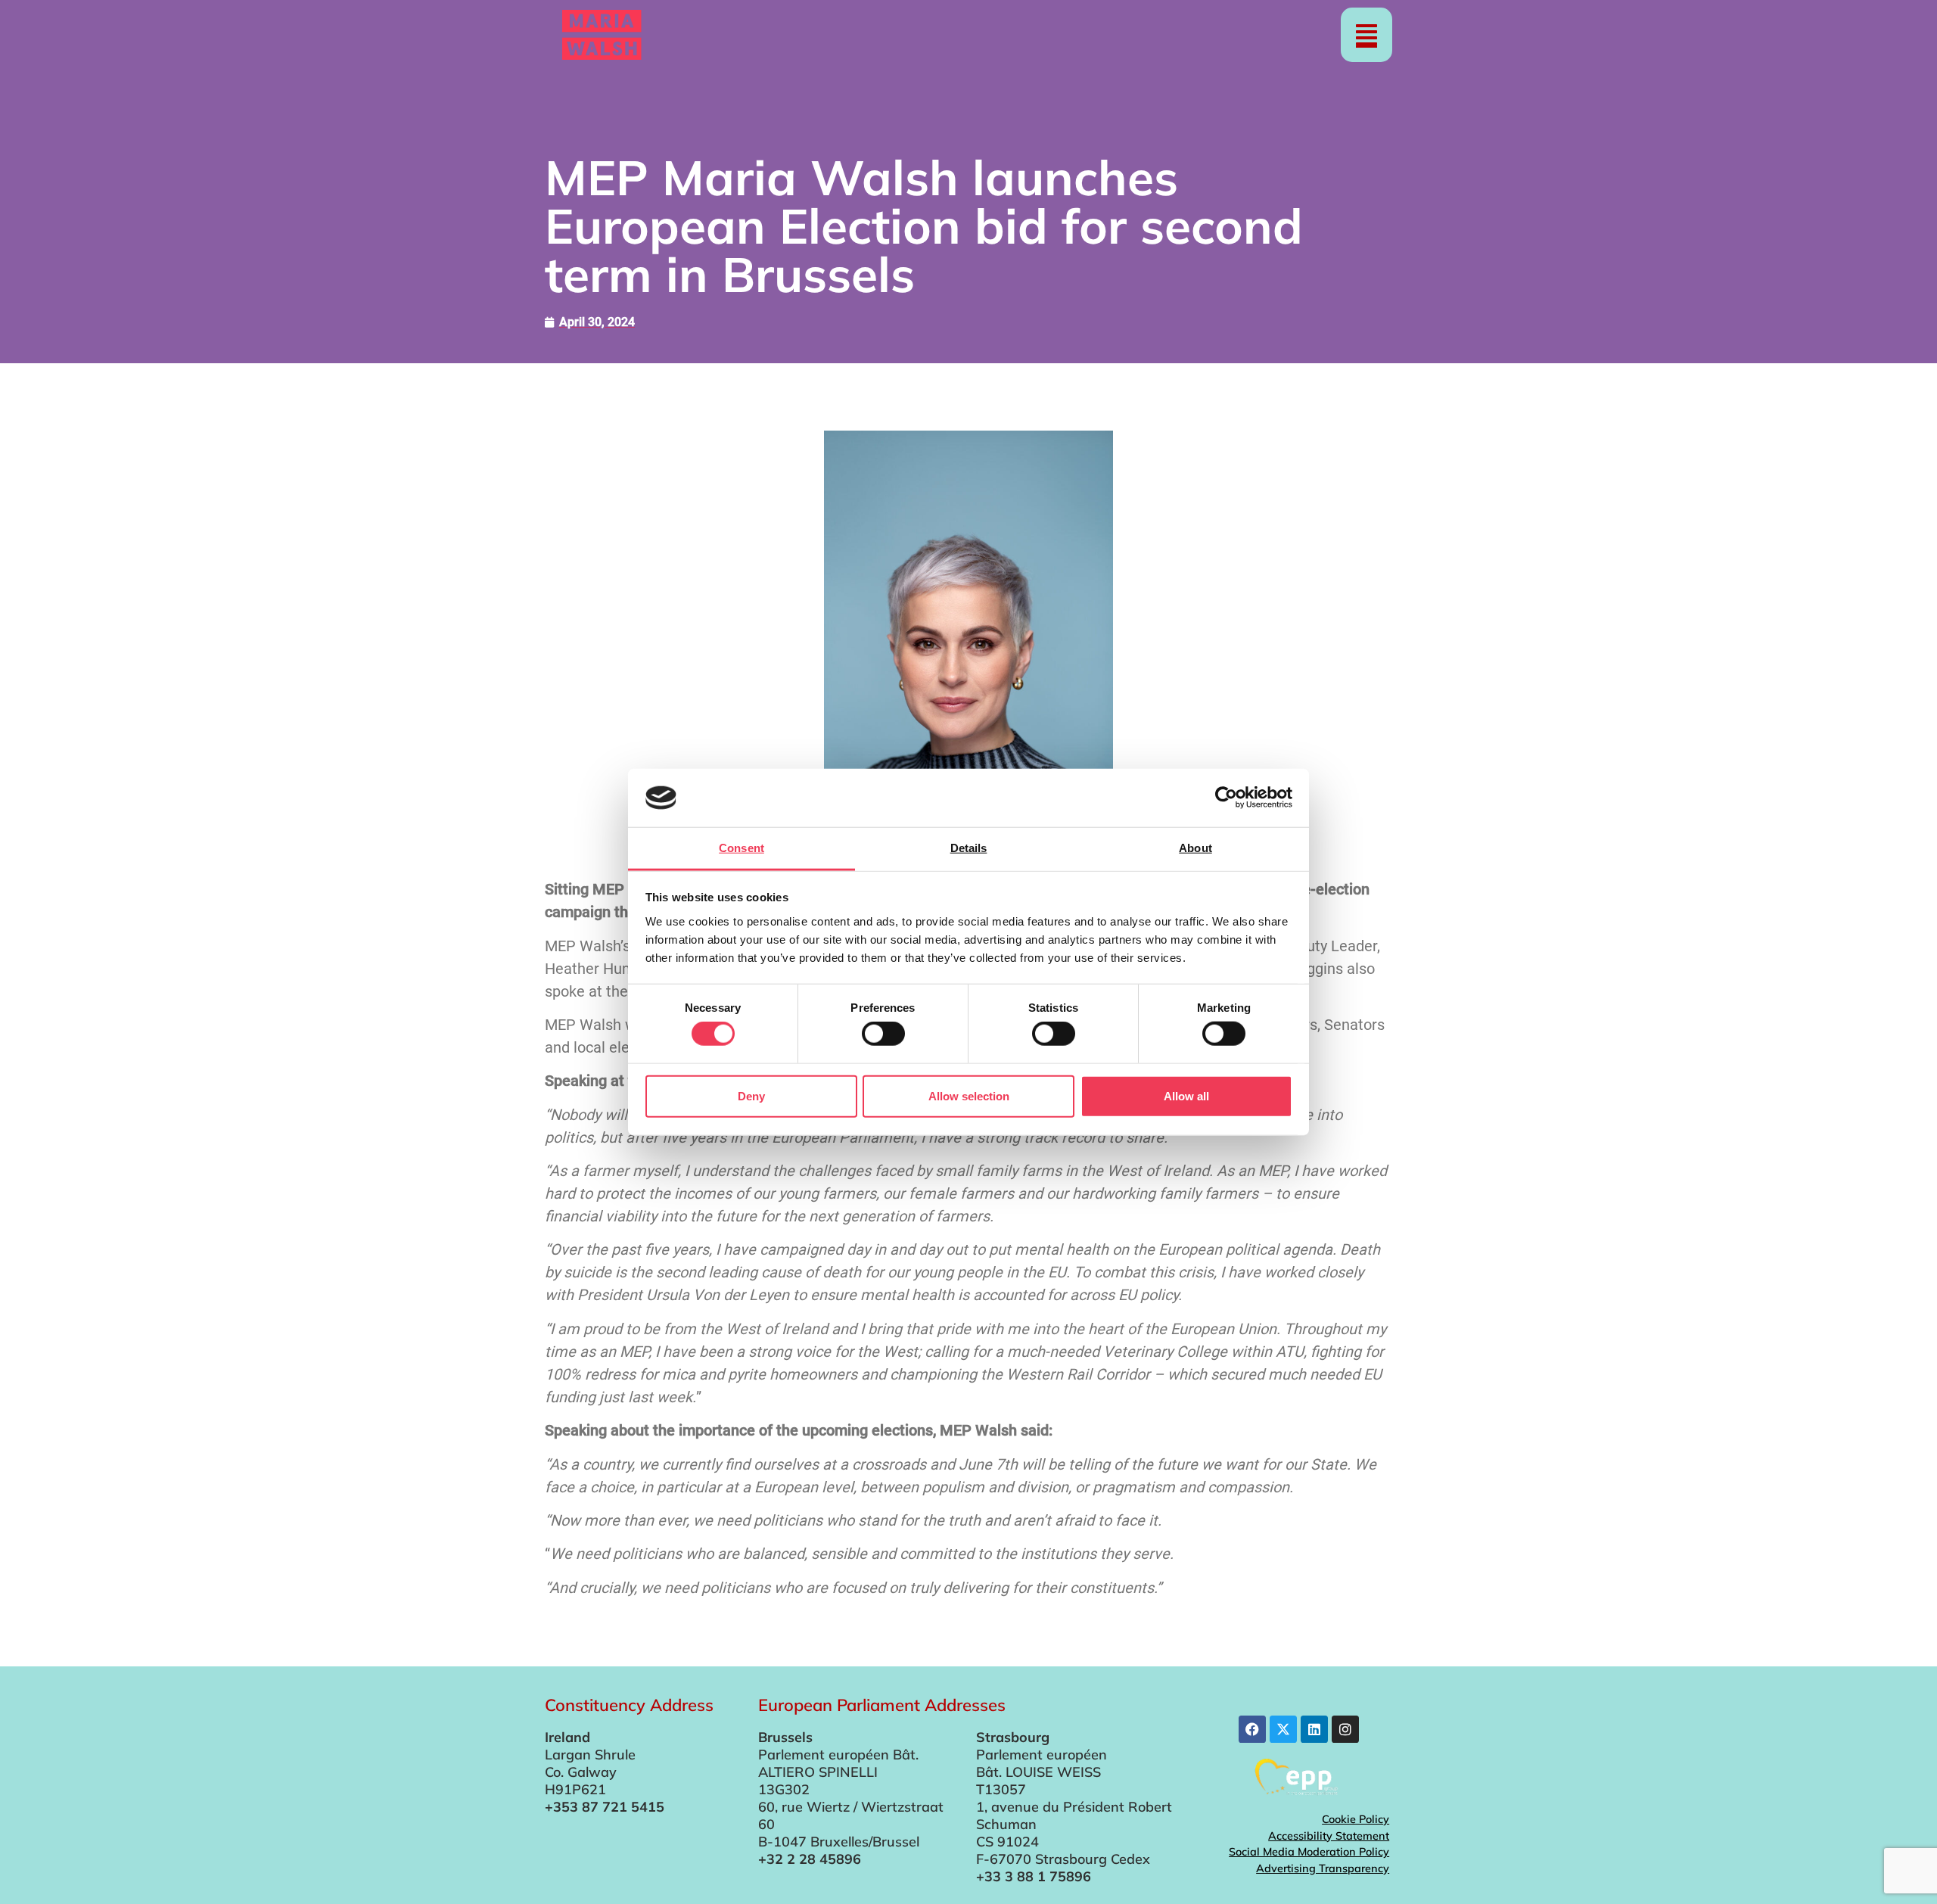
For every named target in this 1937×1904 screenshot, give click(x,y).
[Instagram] (1345, 1729)
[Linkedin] (1314, 1729)
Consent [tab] (742, 848)
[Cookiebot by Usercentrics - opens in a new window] (1226, 798)
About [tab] (1195, 848)
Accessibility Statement (1329, 1836)
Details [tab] (969, 848)
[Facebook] (1252, 1729)
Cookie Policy (1356, 1819)
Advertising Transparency (1323, 1868)
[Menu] (1366, 35)
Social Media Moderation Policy (1309, 1852)
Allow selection (969, 1095)
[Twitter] (1283, 1729)
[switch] (883, 1034)
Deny (751, 1095)
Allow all (1186, 1095)
